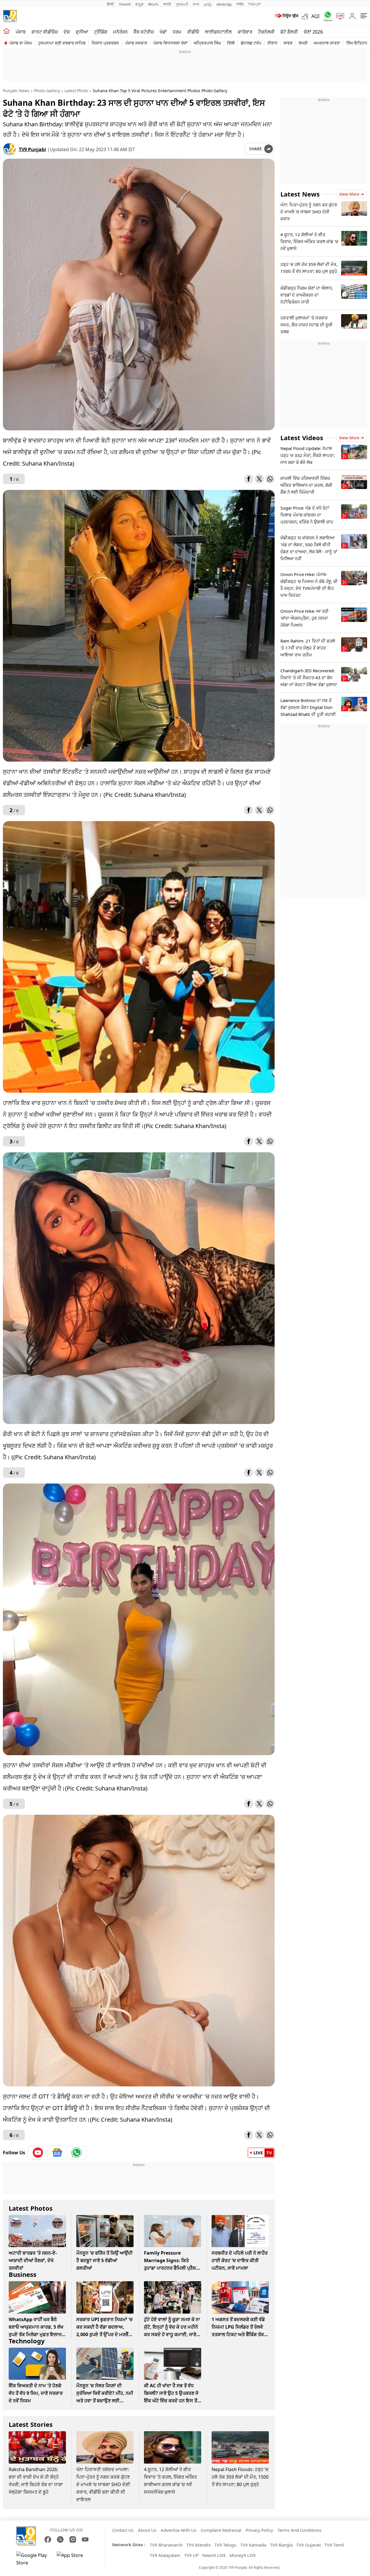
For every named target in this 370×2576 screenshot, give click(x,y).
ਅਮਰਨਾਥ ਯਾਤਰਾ (327, 43)
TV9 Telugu (225, 2545)
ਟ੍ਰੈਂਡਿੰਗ (101, 32)
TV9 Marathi (199, 2545)
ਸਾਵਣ (288, 43)
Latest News (300, 194)
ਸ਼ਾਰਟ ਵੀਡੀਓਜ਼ (45, 32)
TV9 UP (191, 2555)
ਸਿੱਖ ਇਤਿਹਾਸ (357, 43)
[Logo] (10, 16)
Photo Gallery (47, 91)
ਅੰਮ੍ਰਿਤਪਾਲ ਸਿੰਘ (207, 43)
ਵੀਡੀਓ (193, 32)
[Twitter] (259, 479)
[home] (7, 31)
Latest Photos (31, 2208)
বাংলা (196, 4)
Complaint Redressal (221, 2530)
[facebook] (249, 479)
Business (23, 2274)
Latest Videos (302, 438)
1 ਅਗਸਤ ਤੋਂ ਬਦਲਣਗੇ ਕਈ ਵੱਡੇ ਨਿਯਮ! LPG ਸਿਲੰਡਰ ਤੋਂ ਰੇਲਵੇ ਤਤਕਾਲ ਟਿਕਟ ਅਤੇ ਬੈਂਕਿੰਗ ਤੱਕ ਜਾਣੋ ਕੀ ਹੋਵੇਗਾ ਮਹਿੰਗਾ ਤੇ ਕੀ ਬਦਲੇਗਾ (238, 2334)
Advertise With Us (178, 2530)
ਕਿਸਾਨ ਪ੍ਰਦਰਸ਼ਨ (105, 43)
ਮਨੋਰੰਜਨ (120, 32)
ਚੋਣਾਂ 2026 (313, 32)
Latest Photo (76, 91)
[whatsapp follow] (77, 2153)
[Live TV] (338, 16)
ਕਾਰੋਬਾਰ (245, 32)
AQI (315, 16)
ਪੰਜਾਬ (21, 32)
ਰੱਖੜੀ (303, 43)
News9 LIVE (214, 2555)
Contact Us (123, 2530)
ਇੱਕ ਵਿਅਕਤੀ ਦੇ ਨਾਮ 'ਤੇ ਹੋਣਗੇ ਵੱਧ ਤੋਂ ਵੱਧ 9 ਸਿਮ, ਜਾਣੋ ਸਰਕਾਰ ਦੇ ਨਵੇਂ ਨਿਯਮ (36, 2393)
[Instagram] (73, 2539)
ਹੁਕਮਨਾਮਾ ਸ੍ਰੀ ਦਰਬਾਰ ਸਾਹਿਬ (62, 43)
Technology (27, 2341)
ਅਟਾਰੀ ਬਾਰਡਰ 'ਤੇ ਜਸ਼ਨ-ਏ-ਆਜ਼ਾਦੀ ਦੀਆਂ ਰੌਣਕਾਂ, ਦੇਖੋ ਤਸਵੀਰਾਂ (33, 2260)
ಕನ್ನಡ (139, 4)
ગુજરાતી (182, 4)
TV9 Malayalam (165, 2555)
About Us (147, 2530)
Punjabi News (16, 91)
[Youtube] (38, 2153)
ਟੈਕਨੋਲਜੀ (266, 32)
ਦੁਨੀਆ (82, 32)
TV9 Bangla (281, 2545)
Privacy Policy (259, 2530)
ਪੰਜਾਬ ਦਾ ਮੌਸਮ (21, 43)
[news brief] (286, 16)
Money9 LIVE (243, 2555)
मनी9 (240, 4)
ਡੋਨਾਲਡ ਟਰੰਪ (251, 43)
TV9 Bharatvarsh (166, 2545)
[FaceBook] (48, 2539)
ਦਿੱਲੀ (231, 43)
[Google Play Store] (34, 2559)
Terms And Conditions (299, 2530)
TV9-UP (254, 4)
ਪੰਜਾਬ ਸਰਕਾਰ (136, 43)
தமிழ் (208, 4)
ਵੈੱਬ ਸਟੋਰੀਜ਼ (144, 32)
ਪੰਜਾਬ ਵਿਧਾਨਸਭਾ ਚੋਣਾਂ (170, 43)
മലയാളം (224, 4)
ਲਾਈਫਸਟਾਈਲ (218, 32)
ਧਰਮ (177, 32)
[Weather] (306, 16)
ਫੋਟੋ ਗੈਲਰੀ (289, 32)
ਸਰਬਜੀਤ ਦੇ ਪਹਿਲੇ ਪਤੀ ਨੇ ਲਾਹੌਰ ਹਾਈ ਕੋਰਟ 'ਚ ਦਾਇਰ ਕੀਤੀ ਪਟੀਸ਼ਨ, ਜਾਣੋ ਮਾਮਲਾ (240, 2260)
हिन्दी (111, 4)
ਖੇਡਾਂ (163, 32)
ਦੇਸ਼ (67, 32)
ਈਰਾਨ (272, 43)
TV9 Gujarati (309, 2545)
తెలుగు (153, 4)
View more (349, 194)
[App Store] (74, 2559)
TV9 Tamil (334, 2545)
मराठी (167, 4)
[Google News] (57, 2153)
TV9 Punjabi (32, 149)
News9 (125, 4)
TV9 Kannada (253, 2545)
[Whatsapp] (326, 16)
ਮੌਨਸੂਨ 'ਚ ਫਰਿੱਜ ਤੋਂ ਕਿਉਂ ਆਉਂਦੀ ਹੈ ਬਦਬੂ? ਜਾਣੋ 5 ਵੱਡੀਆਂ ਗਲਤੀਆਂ (104, 2260)
